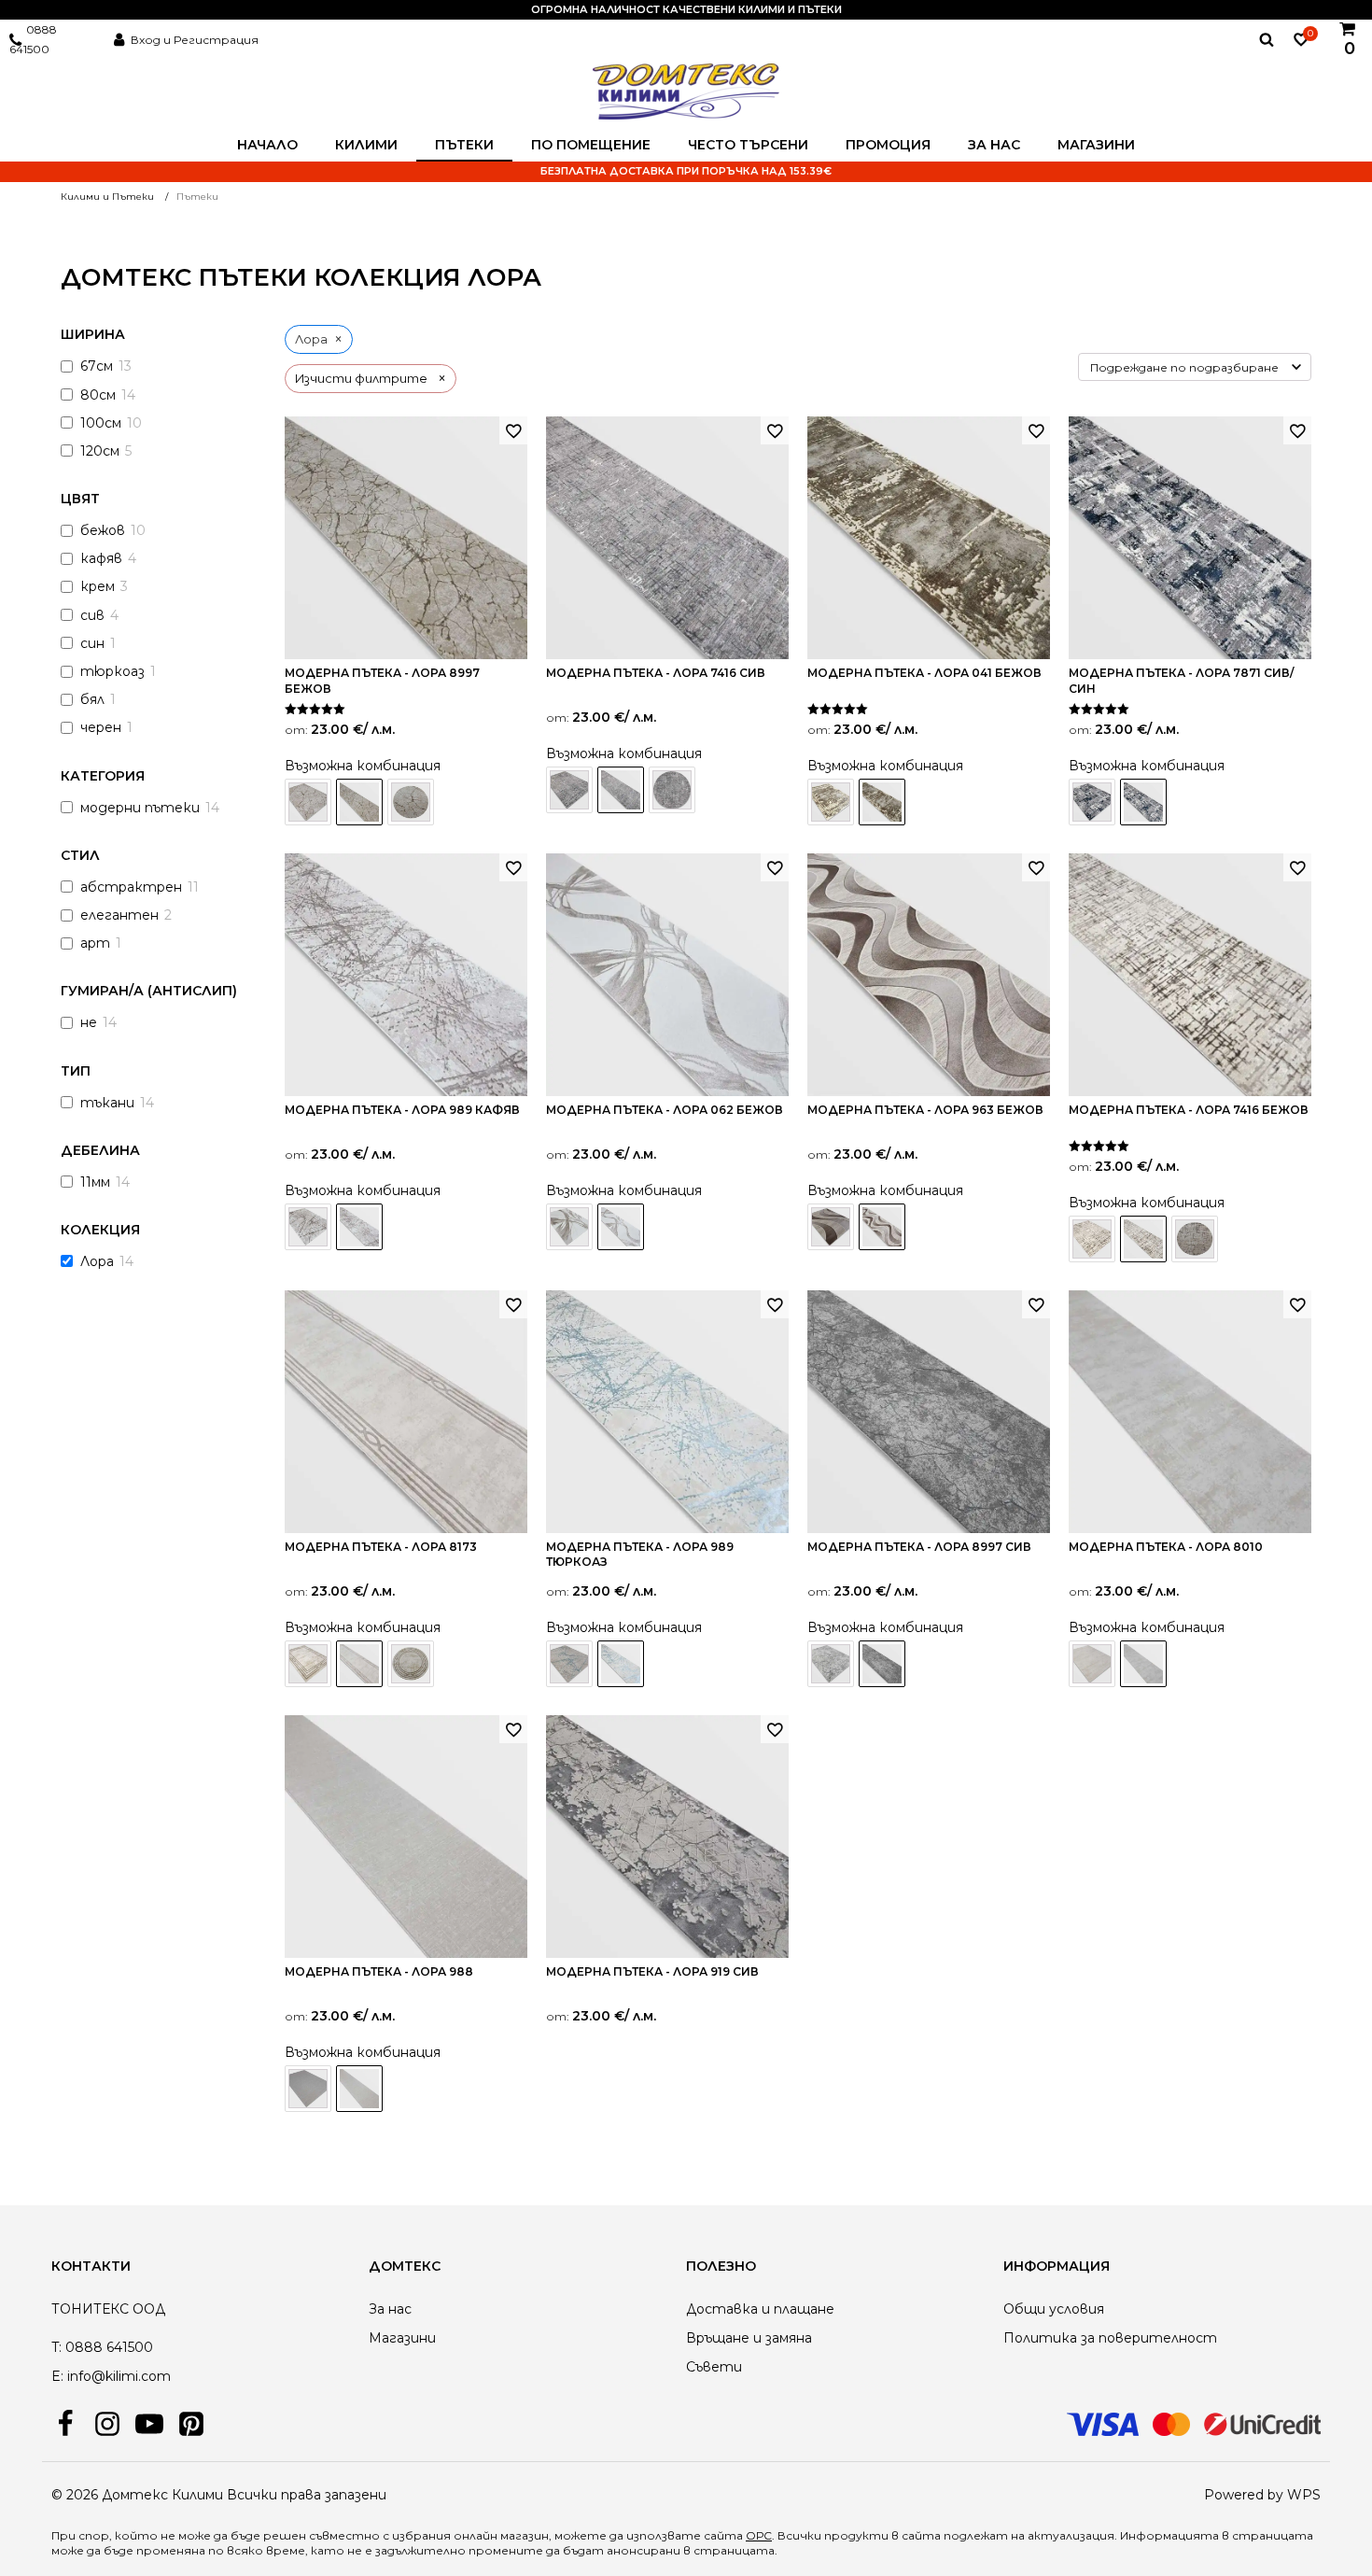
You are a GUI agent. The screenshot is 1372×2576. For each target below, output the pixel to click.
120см (100, 451)
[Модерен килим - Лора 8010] (1092, 1664)
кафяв (101, 558)
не (89, 1022)
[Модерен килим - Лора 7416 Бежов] (1092, 1239)
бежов (103, 530)
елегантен (119, 915)
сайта (921, 2535)
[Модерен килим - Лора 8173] (308, 1664)
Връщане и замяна (749, 2338)
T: (56, 2347)
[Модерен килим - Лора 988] (308, 2089)
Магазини (1096, 145)
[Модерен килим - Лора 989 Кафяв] (308, 1227)
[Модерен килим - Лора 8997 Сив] (831, 1664)
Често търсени (748, 145)
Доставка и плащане (760, 2309)
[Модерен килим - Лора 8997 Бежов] (308, 802)
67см (97, 366)
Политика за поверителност (1110, 2338)
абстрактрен (131, 887)
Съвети (714, 2367)
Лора (97, 1261)
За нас (994, 145)
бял (92, 699)
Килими (366, 145)
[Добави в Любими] (513, 430)
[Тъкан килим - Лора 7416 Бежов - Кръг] (1195, 1239)
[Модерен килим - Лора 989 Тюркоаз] (569, 1664)
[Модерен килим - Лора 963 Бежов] (831, 1227)
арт (95, 943)
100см (101, 423)
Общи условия (1054, 2309)
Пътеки (464, 145)
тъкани (107, 1103)
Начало (267, 145)
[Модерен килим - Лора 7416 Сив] (569, 790)
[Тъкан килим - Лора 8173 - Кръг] (411, 1664)
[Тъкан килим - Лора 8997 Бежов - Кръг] (411, 802)
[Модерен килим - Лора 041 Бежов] (831, 802)
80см (98, 395)
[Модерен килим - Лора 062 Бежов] (569, 1227)
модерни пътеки (140, 808)
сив (92, 615)
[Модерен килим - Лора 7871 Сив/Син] (1092, 802)
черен (101, 727)
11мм (95, 1182)
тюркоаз (112, 671)
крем (98, 586)
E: (57, 2376)
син (92, 643)
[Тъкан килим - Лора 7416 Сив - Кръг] (672, 790)
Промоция (888, 145)
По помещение (591, 145)
